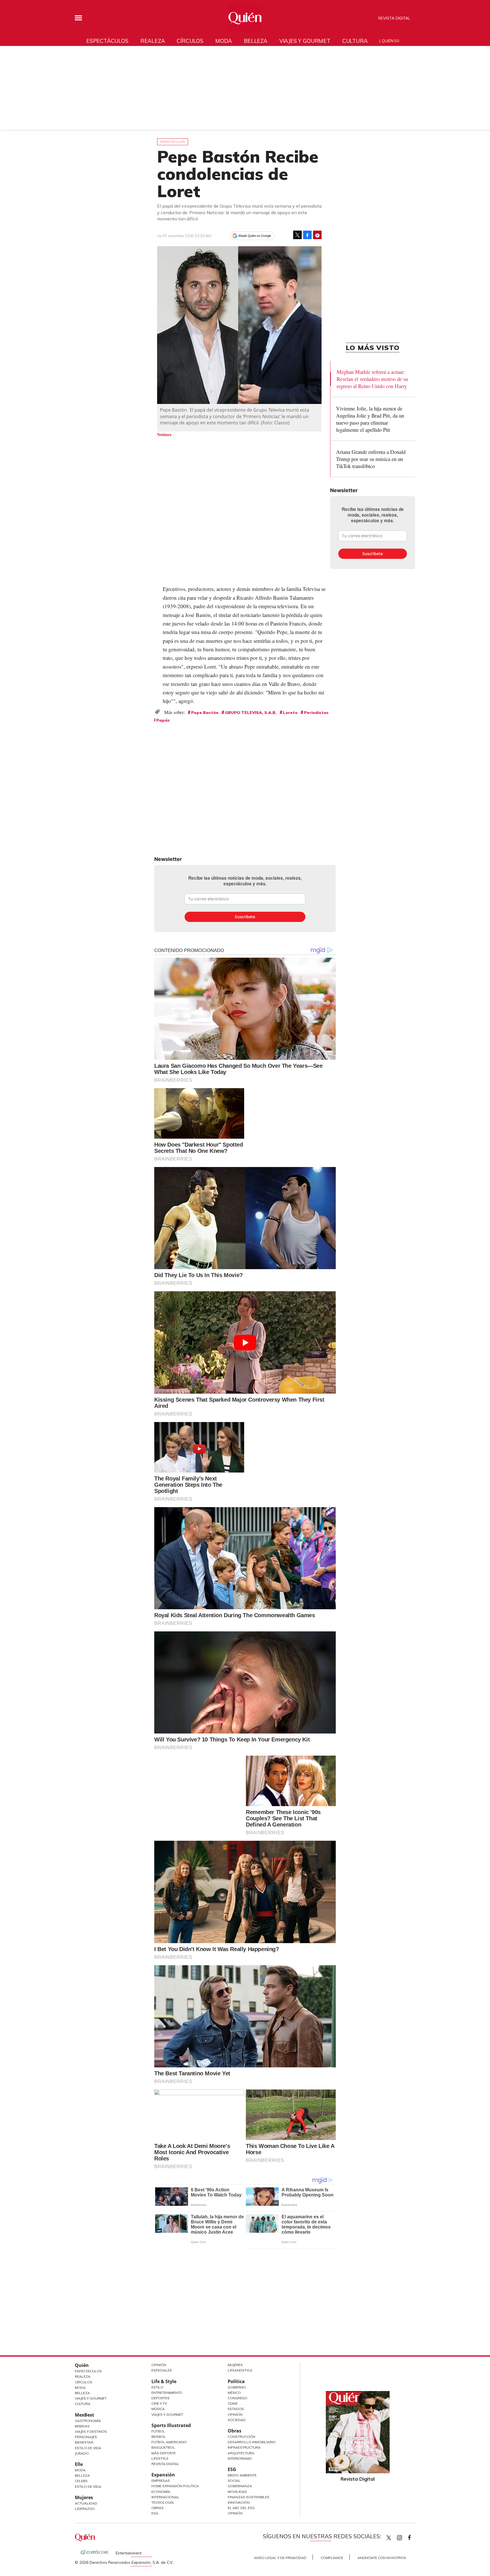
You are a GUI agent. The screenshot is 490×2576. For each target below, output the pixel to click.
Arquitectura (241, 2453)
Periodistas (316, 713)
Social (234, 2481)
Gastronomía (88, 2421)
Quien (389, 2538)
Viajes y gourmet (305, 41)
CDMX (233, 2403)
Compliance (332, 2558)
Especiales (162, 2370)
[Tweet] (297, 235)
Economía (161, 2492)
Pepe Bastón (205, 713)
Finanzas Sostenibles (249, 2497)
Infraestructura (244, 2447)
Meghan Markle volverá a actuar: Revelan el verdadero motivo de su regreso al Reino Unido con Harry (372, 379)
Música (158, 2409)
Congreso (237, 2398)
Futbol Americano (169, 2442)
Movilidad (237, 2492)
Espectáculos (107, 41)
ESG (155, 2513)
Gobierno (237, 2387)
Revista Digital (394, 18)
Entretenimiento (167, 2393)
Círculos (190, 41)
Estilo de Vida (88, 2448)
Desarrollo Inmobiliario (252, 2442)
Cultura (355, 41)
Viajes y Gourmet (91, 2398)
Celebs (81, 2481)
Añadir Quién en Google (255, 236)
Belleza (256, 41)
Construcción (241, 2437)
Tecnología (163, 2502)
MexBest (85, 2415)
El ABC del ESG (241, 2508)
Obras (158, 2508)
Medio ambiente (242, 2475)
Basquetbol (163, 2447)
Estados (236, 2409)
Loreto (290, 713)
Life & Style (164, 2381)
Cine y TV (159, 2403)
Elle (79, 2464)
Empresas (161, 2481)
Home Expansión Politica (175, 2486)
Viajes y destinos (91, 2431)
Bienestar (84, 2442)
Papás (163, 720)
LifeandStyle (240, 2370)
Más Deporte (164, 2453)
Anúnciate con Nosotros (382, 2558)
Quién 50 (390, 41)
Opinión (159, 2365)
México (234, 2393)
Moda (224, 41)
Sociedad (237, 2420)
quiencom (404, 2536)
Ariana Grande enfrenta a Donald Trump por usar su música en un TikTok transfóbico (371, 459)
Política (236, 2381)
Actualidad (86, 2503)
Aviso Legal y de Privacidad (280, 2558)
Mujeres (84, 2497)
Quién (82, 2365)
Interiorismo (240, 2458)
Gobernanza (240, 2486)
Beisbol (159, 2437)
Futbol (158, 2431)
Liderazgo (85, 2509)
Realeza (153, 41)
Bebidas (82, 2426)
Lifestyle (160, 2458)
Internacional (165, 2497)
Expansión (163, 2475)
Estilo (157, 2387)
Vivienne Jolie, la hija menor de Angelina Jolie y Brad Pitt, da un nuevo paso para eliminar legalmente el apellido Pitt (370, 419)
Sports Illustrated (171, 2425)
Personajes (86, 2437)
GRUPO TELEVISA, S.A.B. (251, 713)
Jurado (82, 2453)
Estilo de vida (88, 2487)
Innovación (239, 2502)
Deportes (160, 2398)
